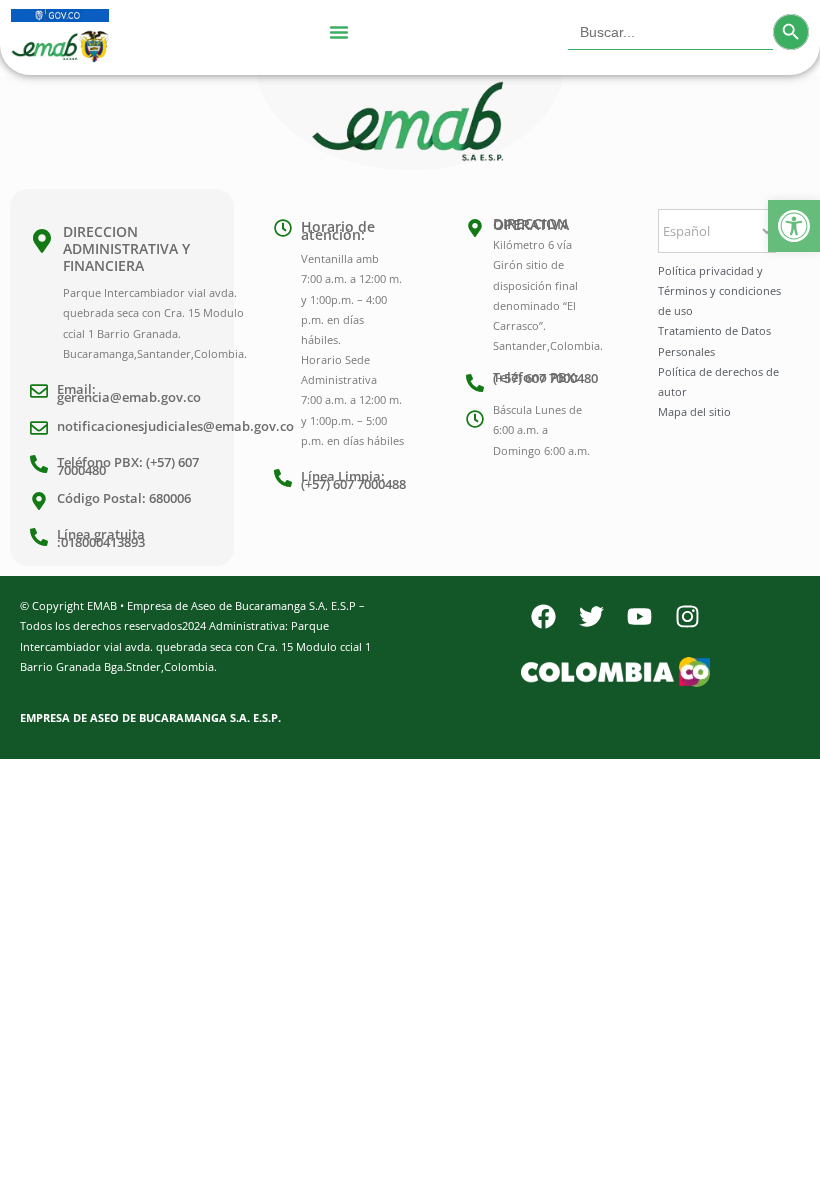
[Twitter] (591, 616)
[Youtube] (639, 616)
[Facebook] (543, 616)
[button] (794, 226)
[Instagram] (687, 616)
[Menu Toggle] (339, 32)
